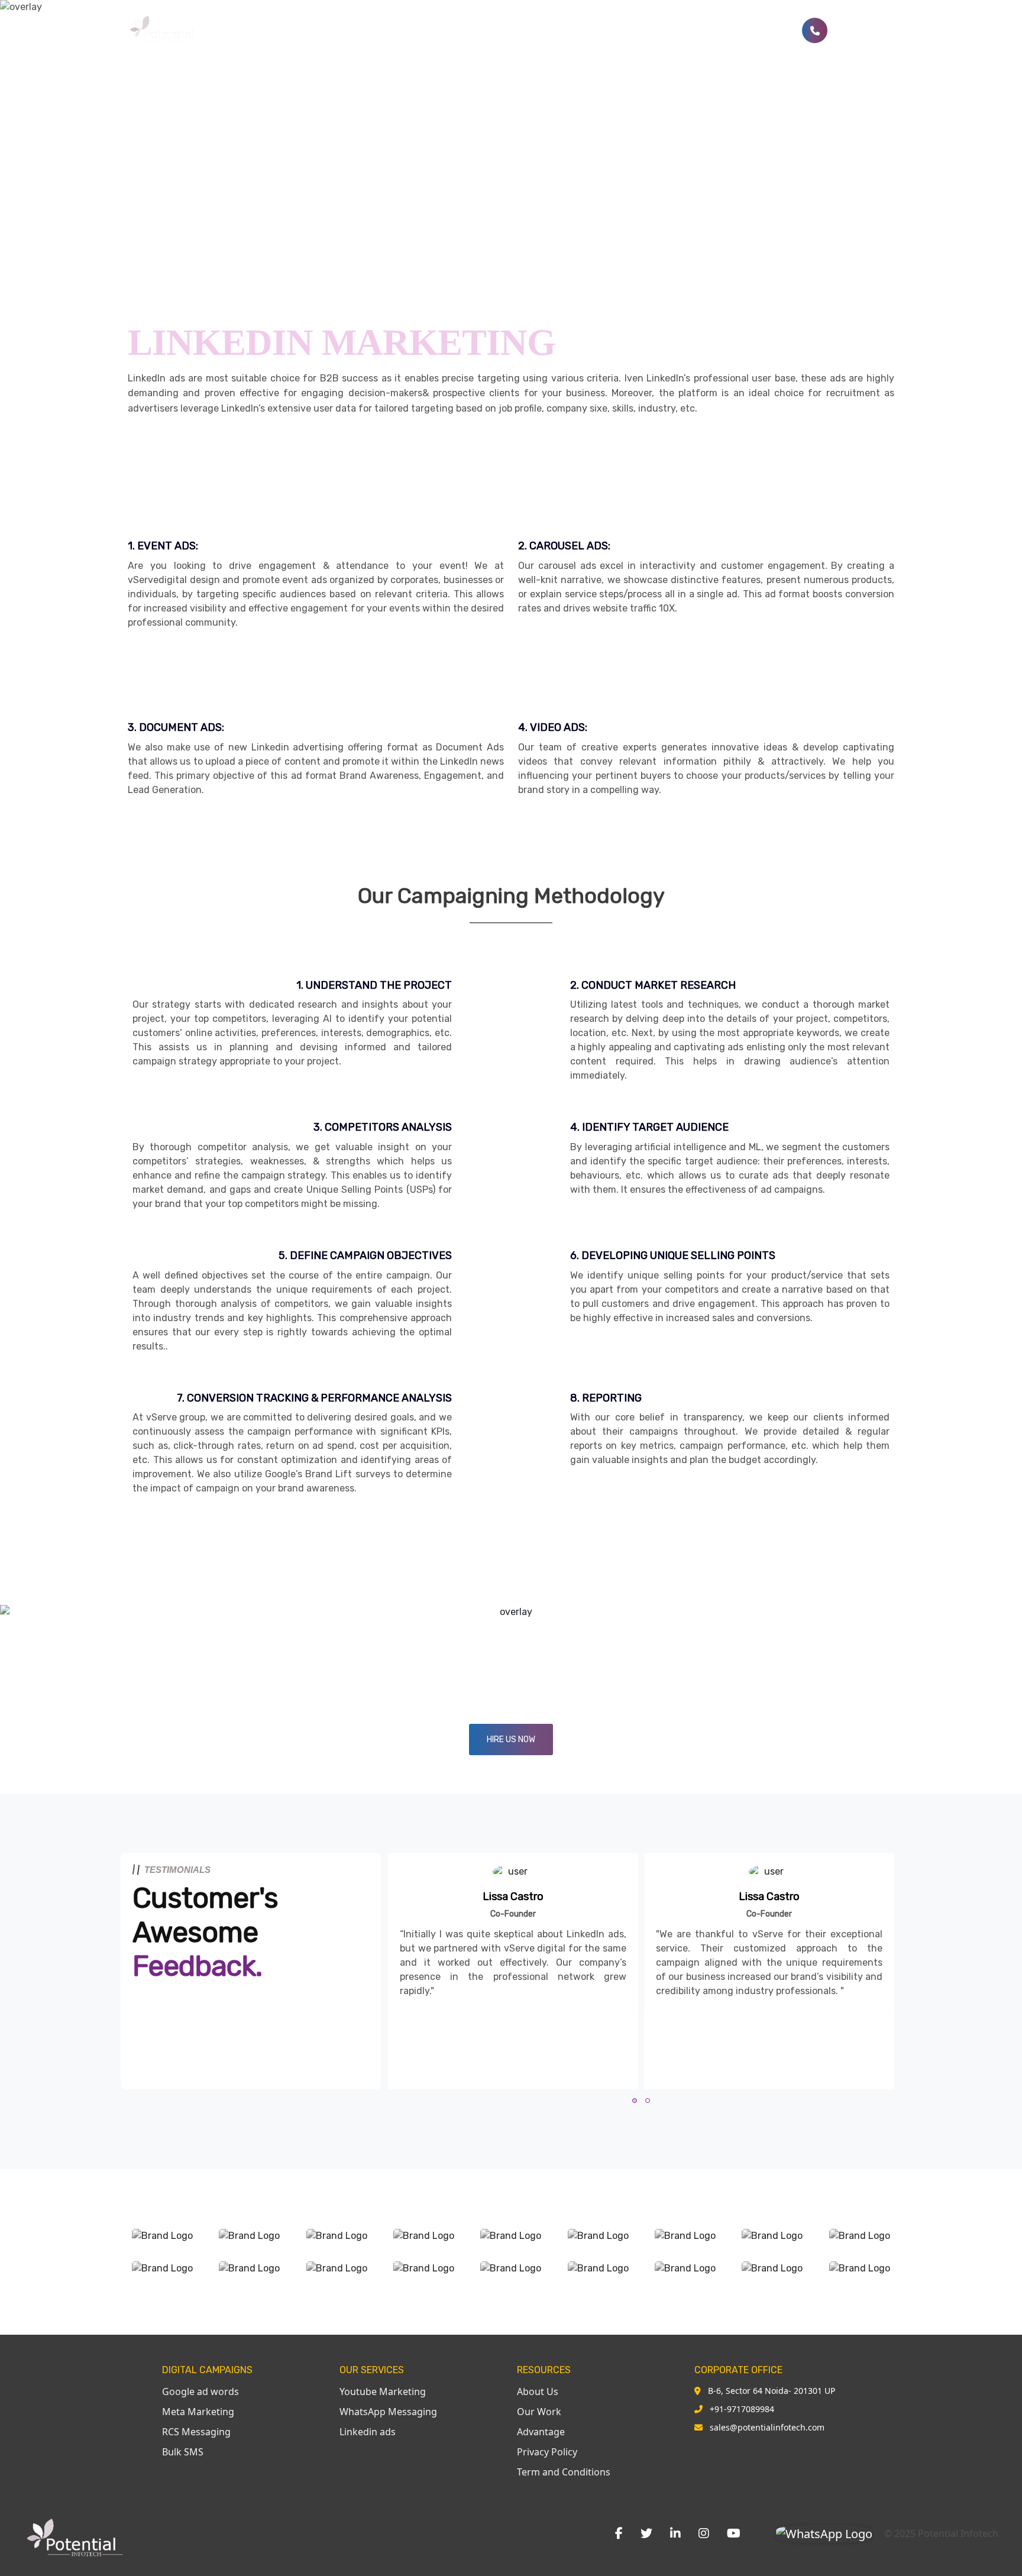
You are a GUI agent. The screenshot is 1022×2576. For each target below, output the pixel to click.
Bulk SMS (617, 31)
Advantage (541, 2432)
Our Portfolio (756, 31)
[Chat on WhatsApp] (824, 2533)
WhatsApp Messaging (388, 2412)
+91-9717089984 (742, 2409)
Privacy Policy (547, 2452)
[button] (635, 2101)
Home (416, 31)
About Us (538, 2391)
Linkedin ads (368, 2432)
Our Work (539, 2412)
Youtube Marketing (383, 2391)
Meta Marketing (198, 2412)
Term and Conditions (564, 2472)
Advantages (682, 31)
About (460, 31)
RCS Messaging (196, 2432)
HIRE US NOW (511, 1740)
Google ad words (200, 2391)
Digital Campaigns (535, 31)
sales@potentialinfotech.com (767, 2427)
